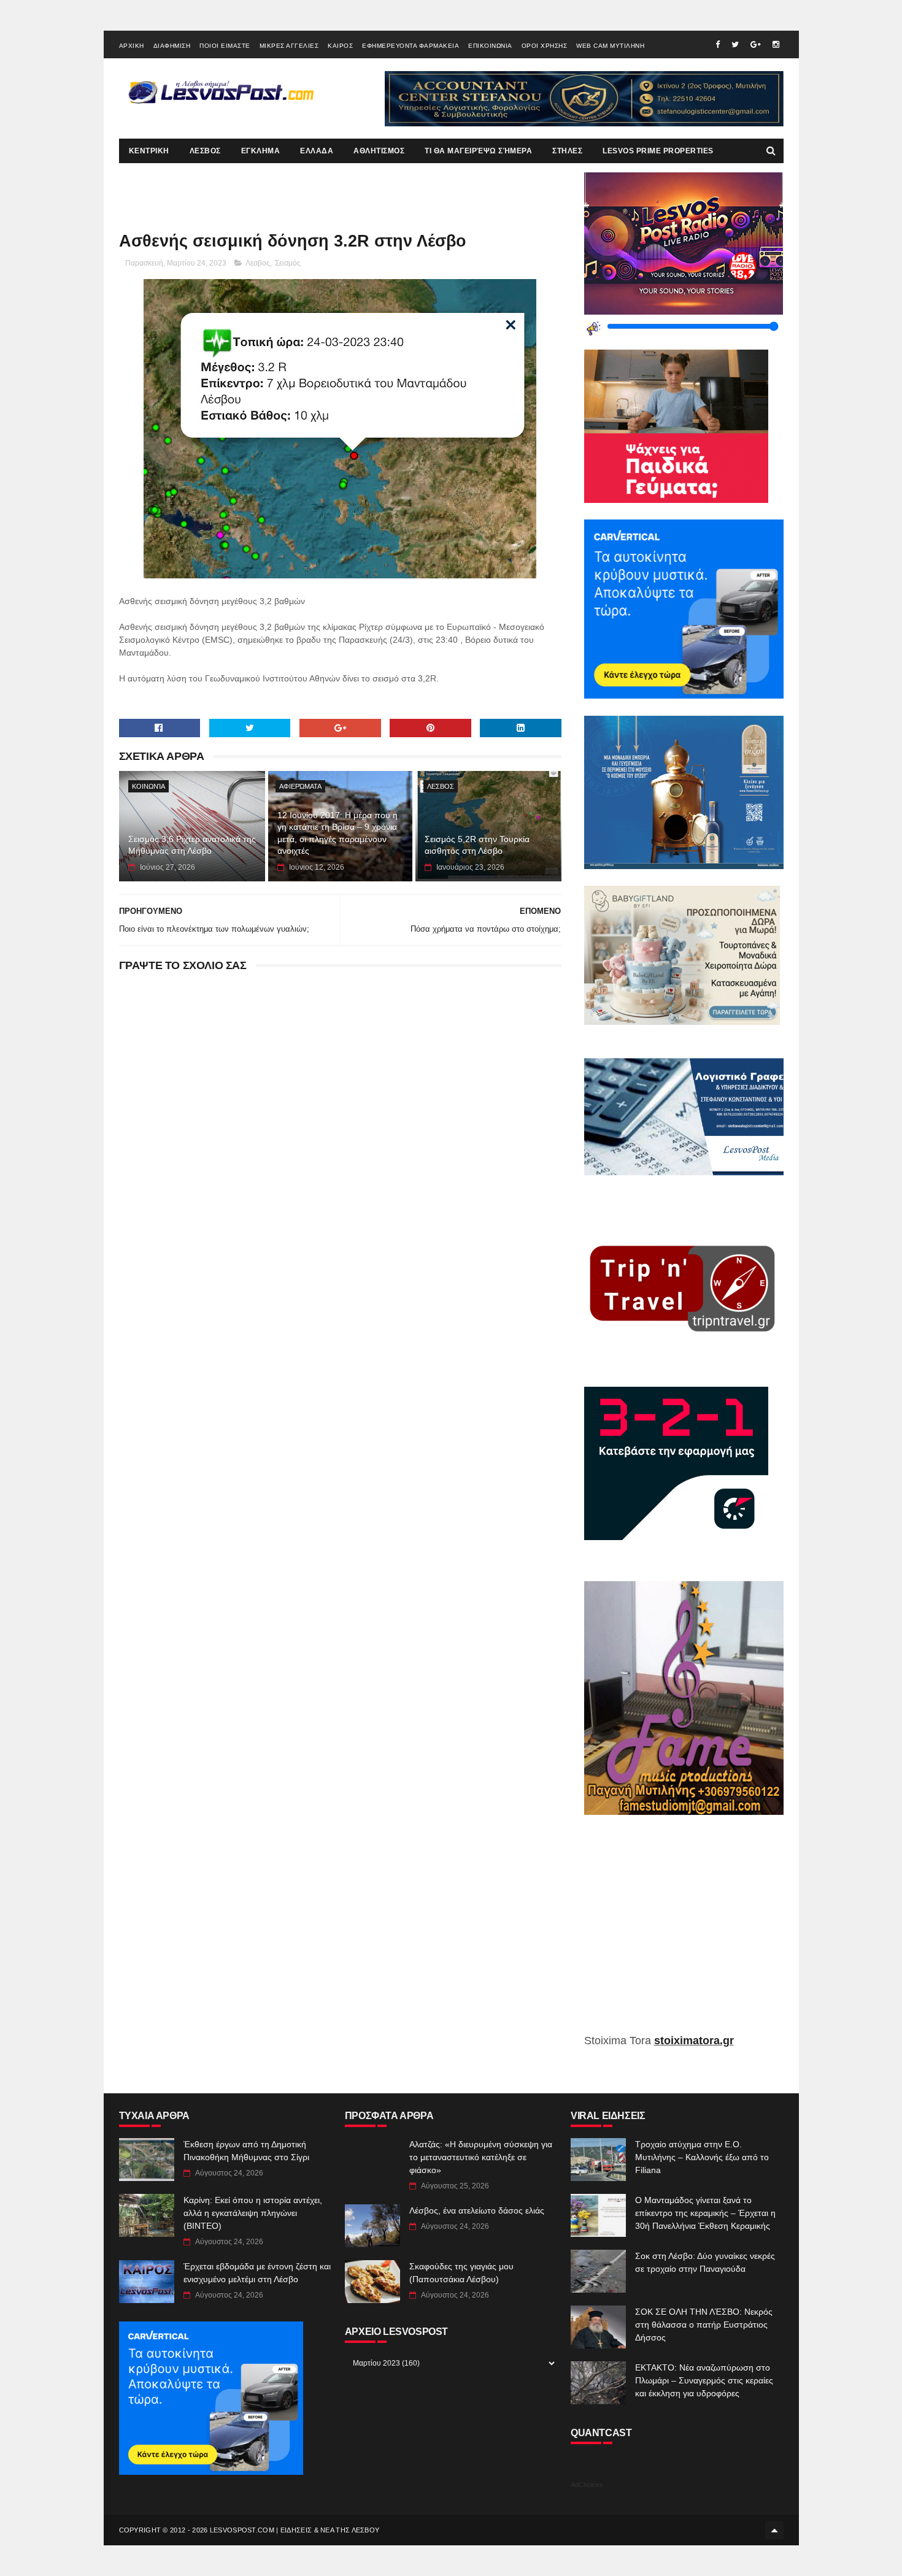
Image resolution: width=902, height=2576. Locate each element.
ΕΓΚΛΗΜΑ (261, 151)
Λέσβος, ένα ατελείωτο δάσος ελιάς (477, 2210)
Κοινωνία (148, 786)
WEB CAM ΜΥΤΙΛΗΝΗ (610, 46)
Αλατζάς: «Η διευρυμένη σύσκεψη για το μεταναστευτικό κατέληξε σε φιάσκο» (481, 2157)
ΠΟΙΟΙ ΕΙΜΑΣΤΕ (225, 46)
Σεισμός (288, 263)
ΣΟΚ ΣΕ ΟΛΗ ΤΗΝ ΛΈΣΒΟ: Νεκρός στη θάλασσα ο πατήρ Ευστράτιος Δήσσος (704, 2325)
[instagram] (776, 44)
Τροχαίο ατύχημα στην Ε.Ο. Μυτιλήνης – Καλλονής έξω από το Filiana (702, 2157)
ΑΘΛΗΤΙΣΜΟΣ (379, 151)
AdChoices (587, 2485)
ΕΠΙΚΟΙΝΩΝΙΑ (490, 46)
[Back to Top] (774, 2530)
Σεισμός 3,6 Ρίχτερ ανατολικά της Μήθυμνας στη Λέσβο (192, 845)
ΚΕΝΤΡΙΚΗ (149, 151)
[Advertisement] (684, 1933)
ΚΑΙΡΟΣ (340, 46)
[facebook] (718, 44)
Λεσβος (258, 263)
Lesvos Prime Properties (658, 151)
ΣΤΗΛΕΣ (567, 151)
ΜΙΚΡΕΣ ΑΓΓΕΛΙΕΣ (289, 46)
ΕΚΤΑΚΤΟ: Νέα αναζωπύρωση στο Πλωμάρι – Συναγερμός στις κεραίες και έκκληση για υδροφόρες (704, 2380)
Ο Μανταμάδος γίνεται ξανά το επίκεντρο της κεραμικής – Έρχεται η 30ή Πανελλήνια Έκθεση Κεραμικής (705, 2213)
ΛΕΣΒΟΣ (205, 151)
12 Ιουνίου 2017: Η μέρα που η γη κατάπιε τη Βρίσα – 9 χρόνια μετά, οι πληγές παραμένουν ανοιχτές (337, 833)
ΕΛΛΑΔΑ (317, 151)
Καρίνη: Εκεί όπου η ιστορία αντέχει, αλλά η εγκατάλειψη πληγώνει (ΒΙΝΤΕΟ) (253, 2213)
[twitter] (735, 44)
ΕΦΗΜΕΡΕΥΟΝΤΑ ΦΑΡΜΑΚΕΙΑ (411, 46)
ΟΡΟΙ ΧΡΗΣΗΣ (545, 46)
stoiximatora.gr (694, 2041)
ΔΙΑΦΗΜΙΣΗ (172, 46)
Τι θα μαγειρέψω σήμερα (478, 151)
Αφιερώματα (300, 786)
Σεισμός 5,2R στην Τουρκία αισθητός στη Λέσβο (477, 845)
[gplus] (756, 44)
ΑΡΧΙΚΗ (132, 46)
